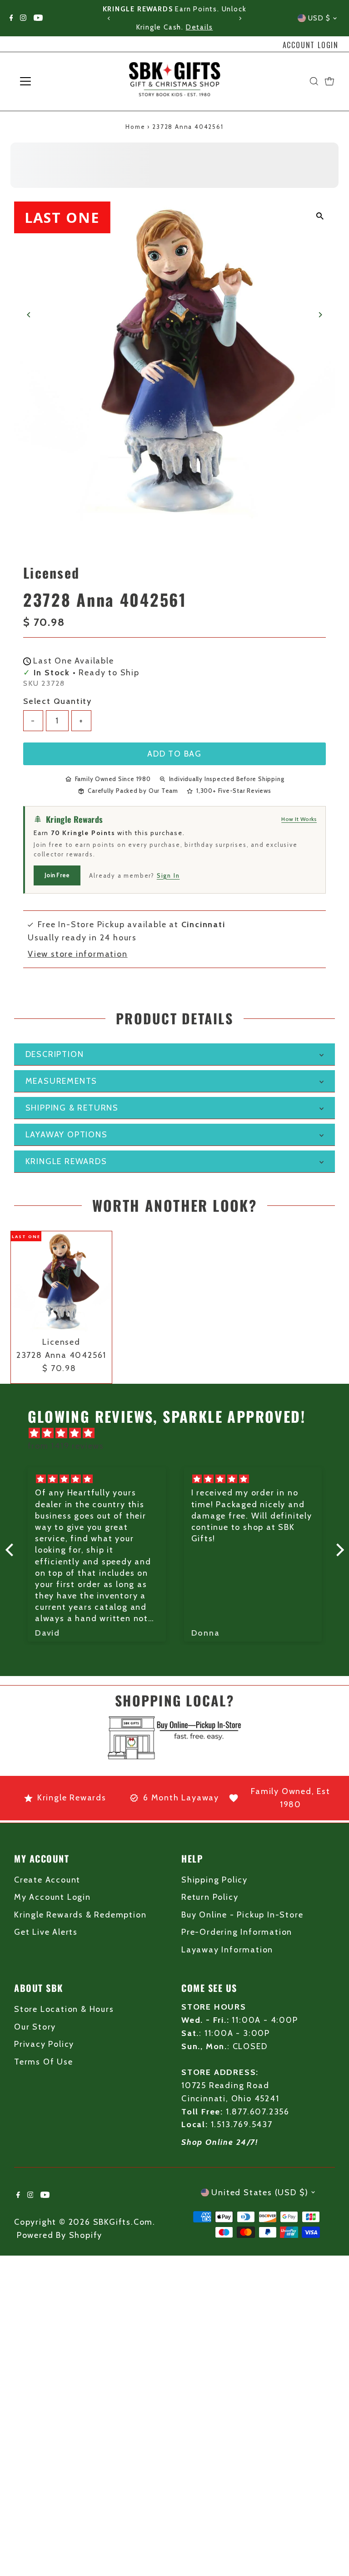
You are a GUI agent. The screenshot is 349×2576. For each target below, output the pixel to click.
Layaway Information (227, 1950)
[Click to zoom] (320, 216)
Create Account (47, 1880)
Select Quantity (57, 701)
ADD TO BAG (174, 754)
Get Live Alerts (46, 1932)
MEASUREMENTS (62, 1081)
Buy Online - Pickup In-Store (242, 1915)
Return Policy (210, 1897)
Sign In (168, 875)
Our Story (35, 2027)
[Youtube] (38, 18)
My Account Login (52, 1897)
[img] (179, 1433)
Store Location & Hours (64, 2009)
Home (135, 127)
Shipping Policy (214, 1880)
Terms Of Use (44, 2062)
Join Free (57, 875)
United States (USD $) (260, 2193)
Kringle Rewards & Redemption (80, 1915)
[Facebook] (11, 18)
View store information (78, 954)
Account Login (311, 45)
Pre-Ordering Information (237, 1932)
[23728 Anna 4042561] (61, 1282)
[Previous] (109, 18)
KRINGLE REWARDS (66, 1161)
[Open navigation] (52, 81)
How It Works (299, 819)
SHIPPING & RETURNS (72, 1108)
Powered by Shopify (60, 2235)
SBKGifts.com (123, 2222)
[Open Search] (314, 81)
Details (199, 27)
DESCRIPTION (55, 1054)
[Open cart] (329, 81)
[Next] (240, 18)
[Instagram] (23, 18)
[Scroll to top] (331, 2551)
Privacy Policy (44, 2044)
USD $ (319, 18)
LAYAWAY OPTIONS (67, 1135)
